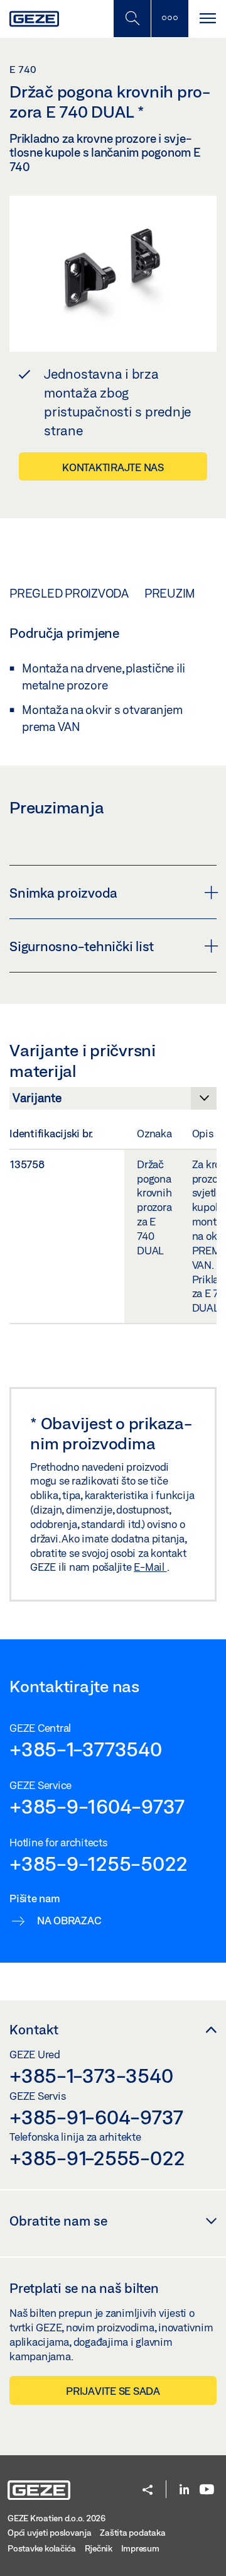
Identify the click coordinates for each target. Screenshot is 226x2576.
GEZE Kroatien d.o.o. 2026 (56, 2518)
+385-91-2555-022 (97, 2158)
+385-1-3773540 (86, 1749)
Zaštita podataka (132, 2533)
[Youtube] (207, 2490)
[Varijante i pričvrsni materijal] (113, 1101)
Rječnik (99, 2548)
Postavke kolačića (42, 2548)
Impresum (140, 2548)
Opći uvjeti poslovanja (50, 2533)
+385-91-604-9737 (96, 2117)
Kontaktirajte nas (113, 467)
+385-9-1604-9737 (97, 1806)
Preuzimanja (185, 593)
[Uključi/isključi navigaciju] (207, 19)
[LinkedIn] (184, 2490)
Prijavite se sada (113, 2391)
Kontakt (34, 2029)
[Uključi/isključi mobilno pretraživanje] (132, 19)
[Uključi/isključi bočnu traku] (169, 19)
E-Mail (150, 1567)
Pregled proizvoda (69, 593)
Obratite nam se (58, 2221)
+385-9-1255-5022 (99, 1863)
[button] (148, 2491)
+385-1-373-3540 (91, 2075)
